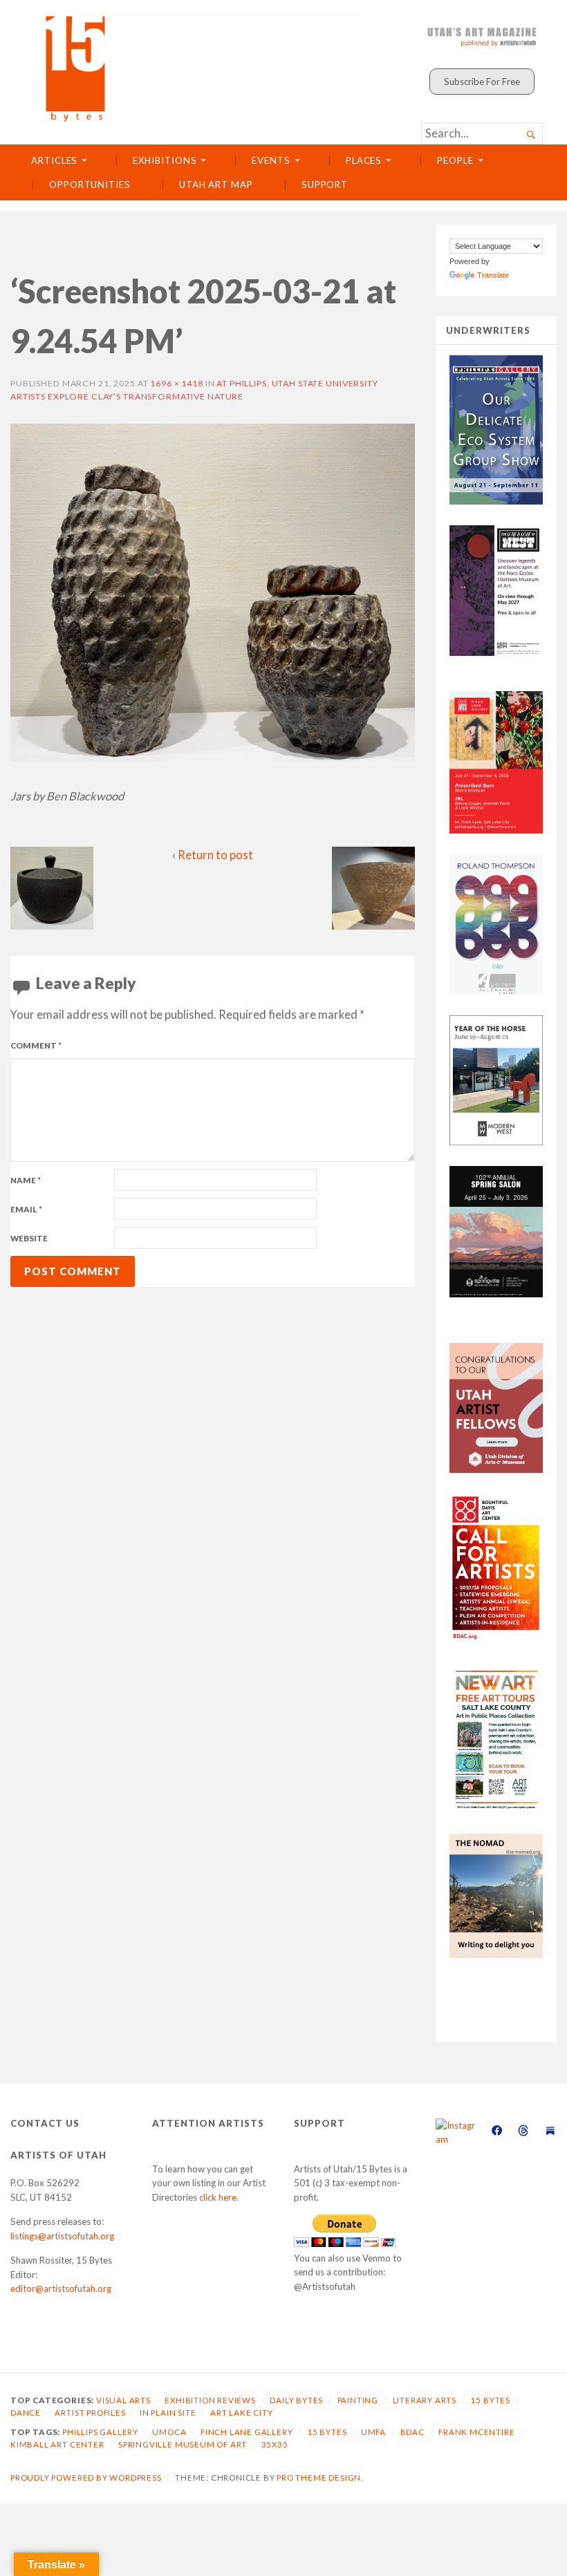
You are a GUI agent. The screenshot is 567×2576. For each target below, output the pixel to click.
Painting (358, 2400)
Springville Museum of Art (183, 2444)
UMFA (373, 2432)
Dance (26, 2413)
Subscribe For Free (482, 82)
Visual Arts (123, 2400)
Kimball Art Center (57, 2444)
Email (26, 1209)
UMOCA (169, 2432)
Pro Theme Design (319, 2478)
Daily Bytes (296, 2400)
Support (325, 185)
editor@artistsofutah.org (61, 2288)
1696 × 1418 (177, 383)
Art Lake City (242, 2413)
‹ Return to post (213, 855)
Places (364, 160)
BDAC (412, 2432)
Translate (493, 275)
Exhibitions (165, 160)
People (455, 160)
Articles (54, 160)
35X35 (275, 2444)
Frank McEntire (476, 2432)
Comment (36, 1045)
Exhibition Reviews (210, 2400)
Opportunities (90, 185)
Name (26, 1180)
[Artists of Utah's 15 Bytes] (198, 66)
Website (29, 1238)
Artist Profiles (90, 2413)
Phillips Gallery (100, 2432)
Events (271, 160)
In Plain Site (168, 2413)
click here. (219, 2197)
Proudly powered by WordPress (86, 2478)
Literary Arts (425, 2400)
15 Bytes (490, 2400)
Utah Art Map (216, 185)
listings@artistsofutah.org (62, 2236)
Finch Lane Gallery (247, 2432)
